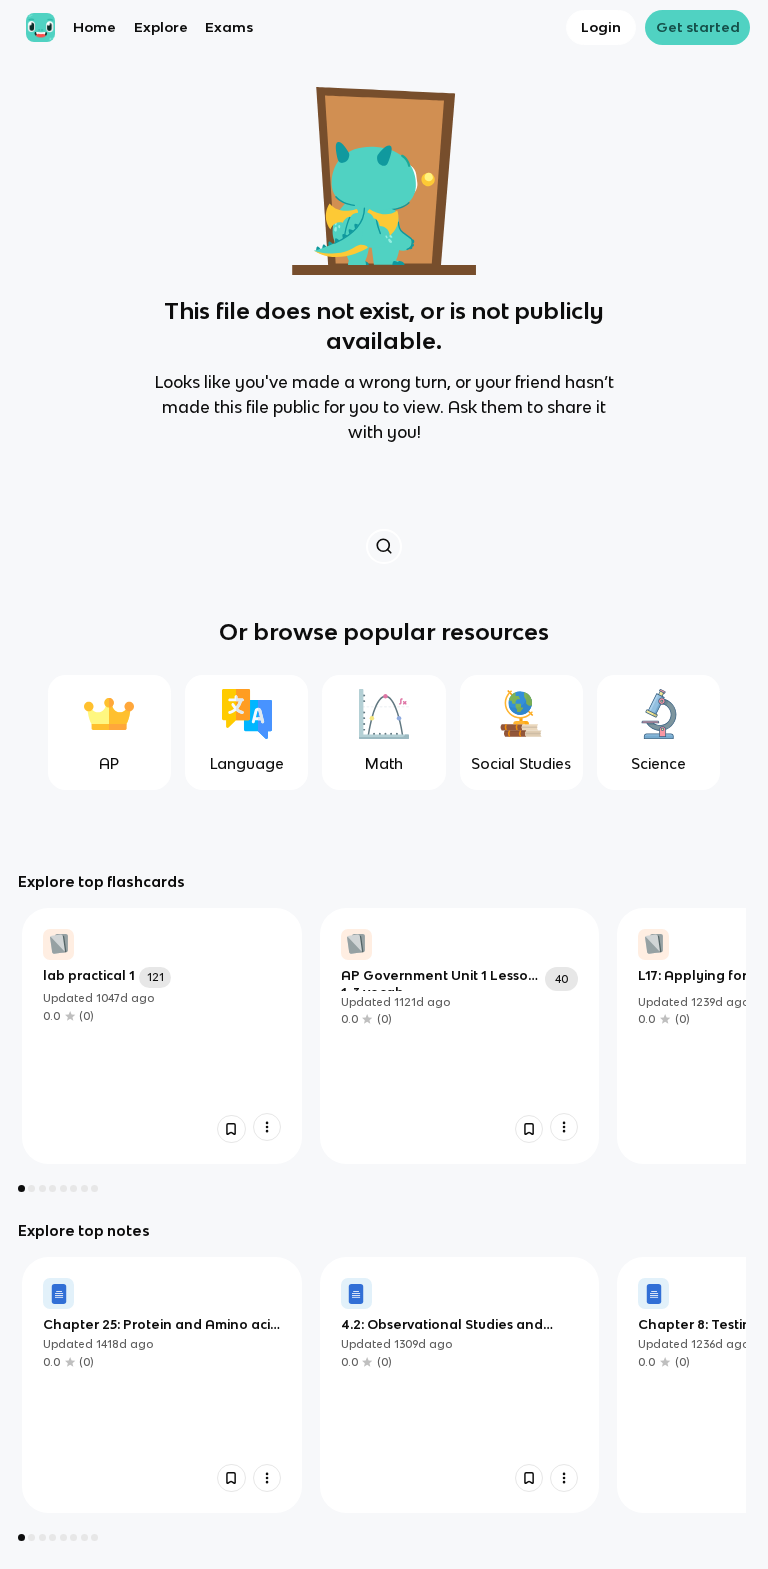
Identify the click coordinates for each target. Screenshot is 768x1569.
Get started (698, 27)
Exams (229, 27)
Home (94, 27)
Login (601, 27)
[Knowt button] (383, 546)
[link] (162, 1036)
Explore (161, 27)
